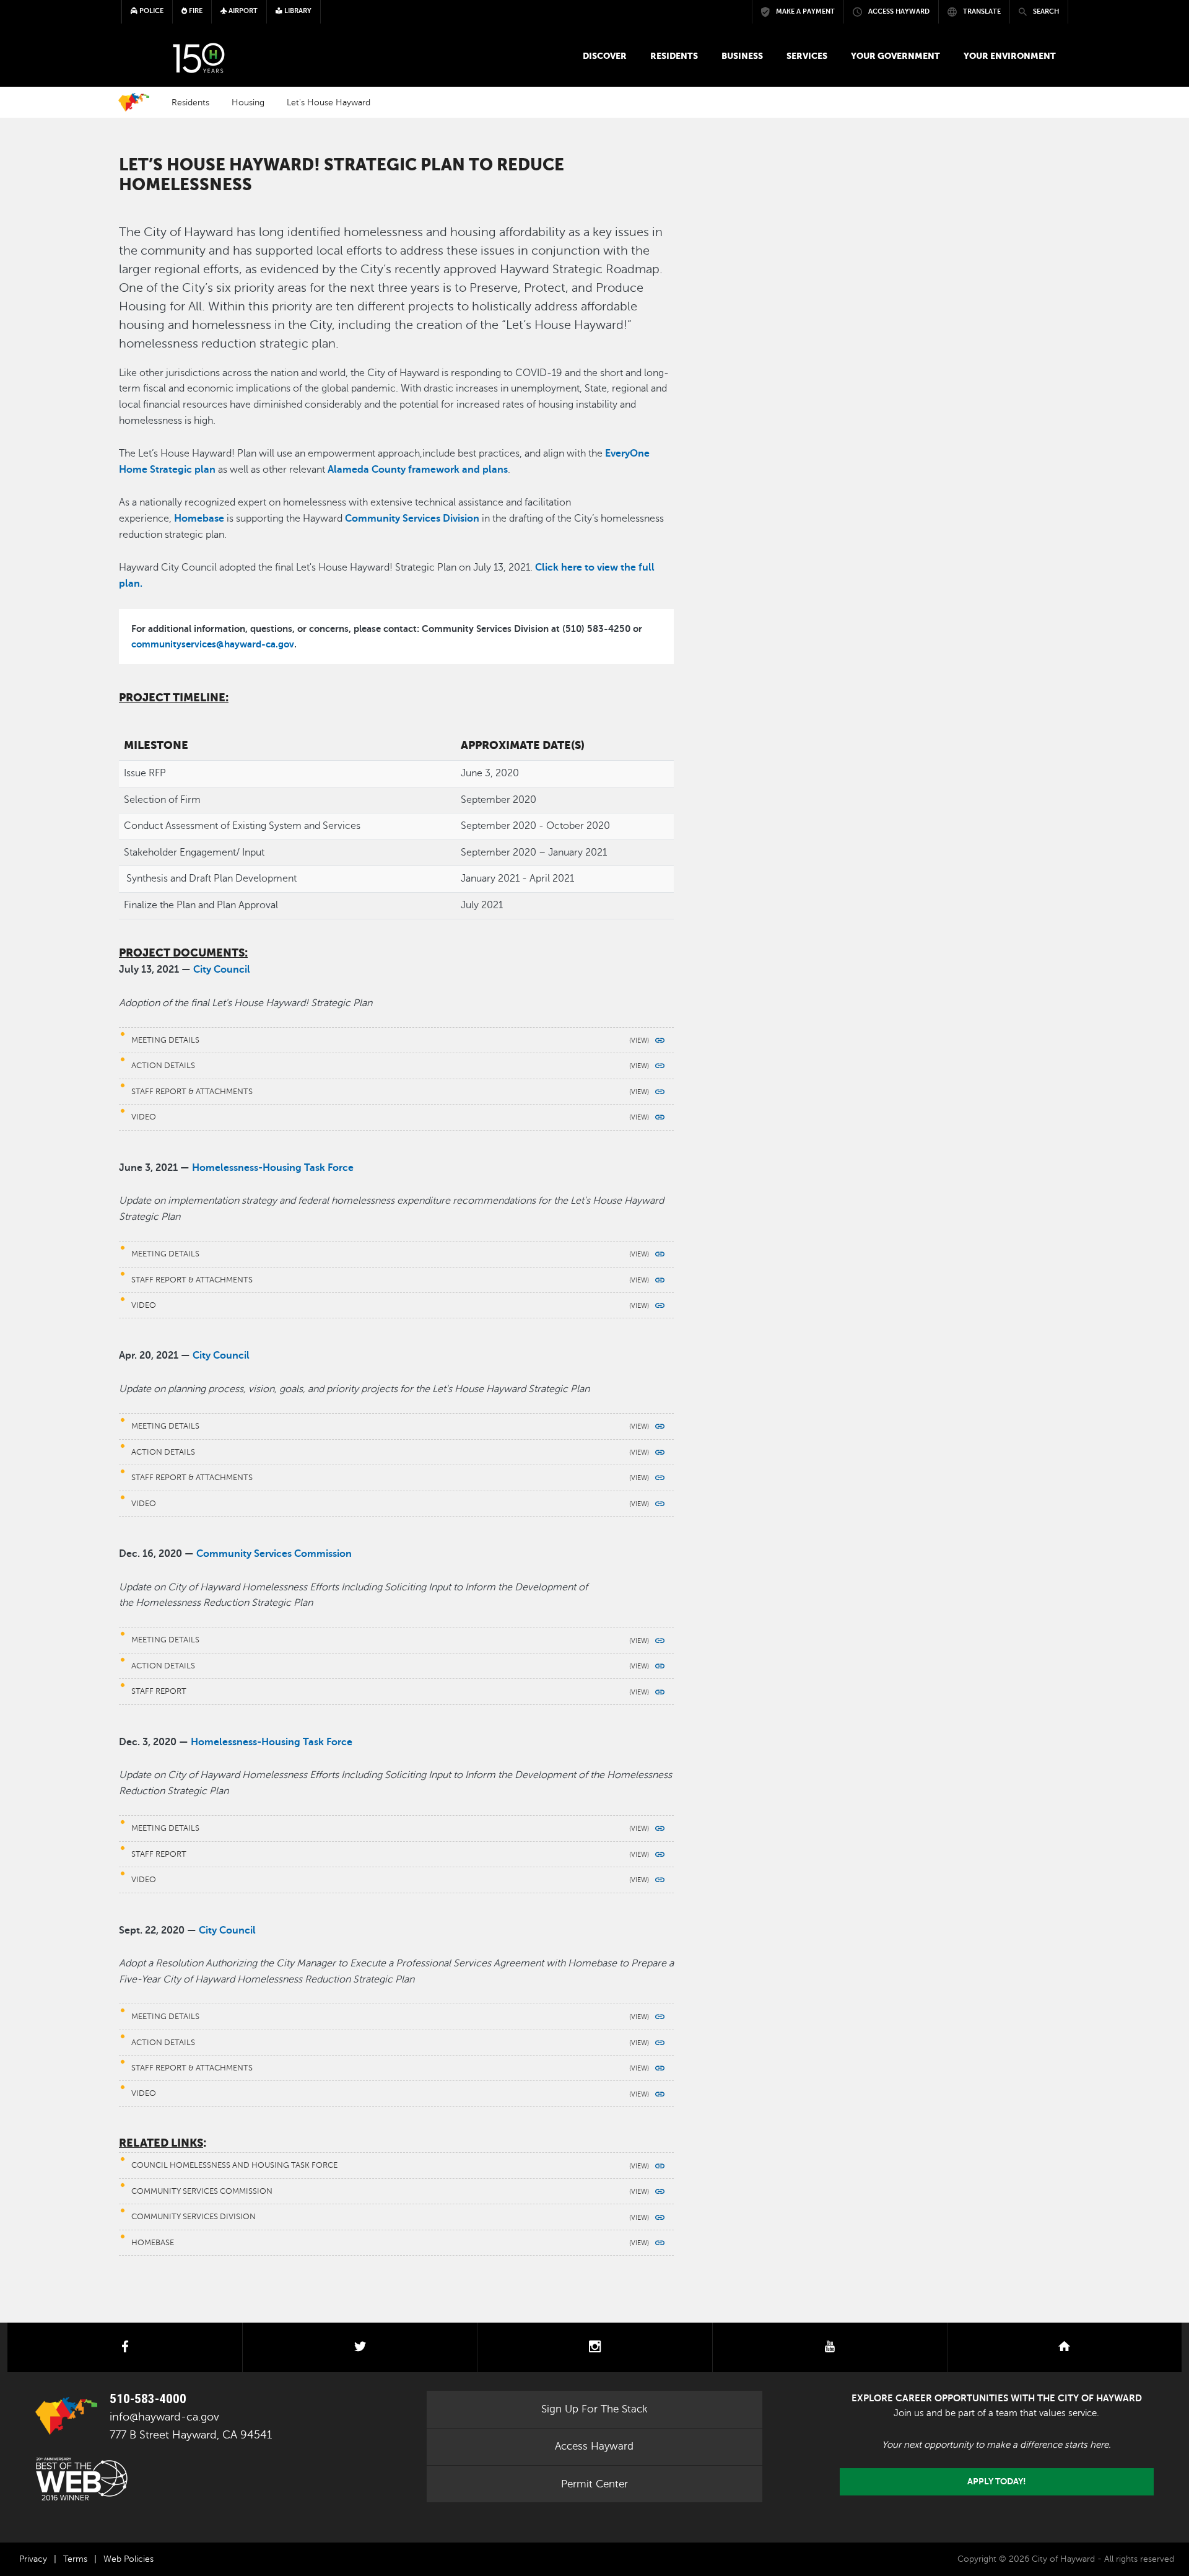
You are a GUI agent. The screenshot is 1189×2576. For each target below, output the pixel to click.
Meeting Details (165, 1040)
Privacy (33, 2559)
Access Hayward (594, 2446)
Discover (605, 56)
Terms (75, 2559)
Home (134, 102)
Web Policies (128, 2559)
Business (742, 56)
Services (807, 56)
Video (144, 1117)
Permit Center (594, 2484)
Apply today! (997, 2482)
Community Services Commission (202, 2191)
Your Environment (1010, 56)
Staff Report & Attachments (192, 1092)
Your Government (895, 56)
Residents (674, 56)
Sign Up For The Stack (594, 2409)
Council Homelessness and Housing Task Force (234, 2165)
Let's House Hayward (329, 102)
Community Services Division (194, 2217)
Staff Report (159, 1691)
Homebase (153, 2243)
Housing (248, 102)
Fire (195, 11)
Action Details (163, 1066)
